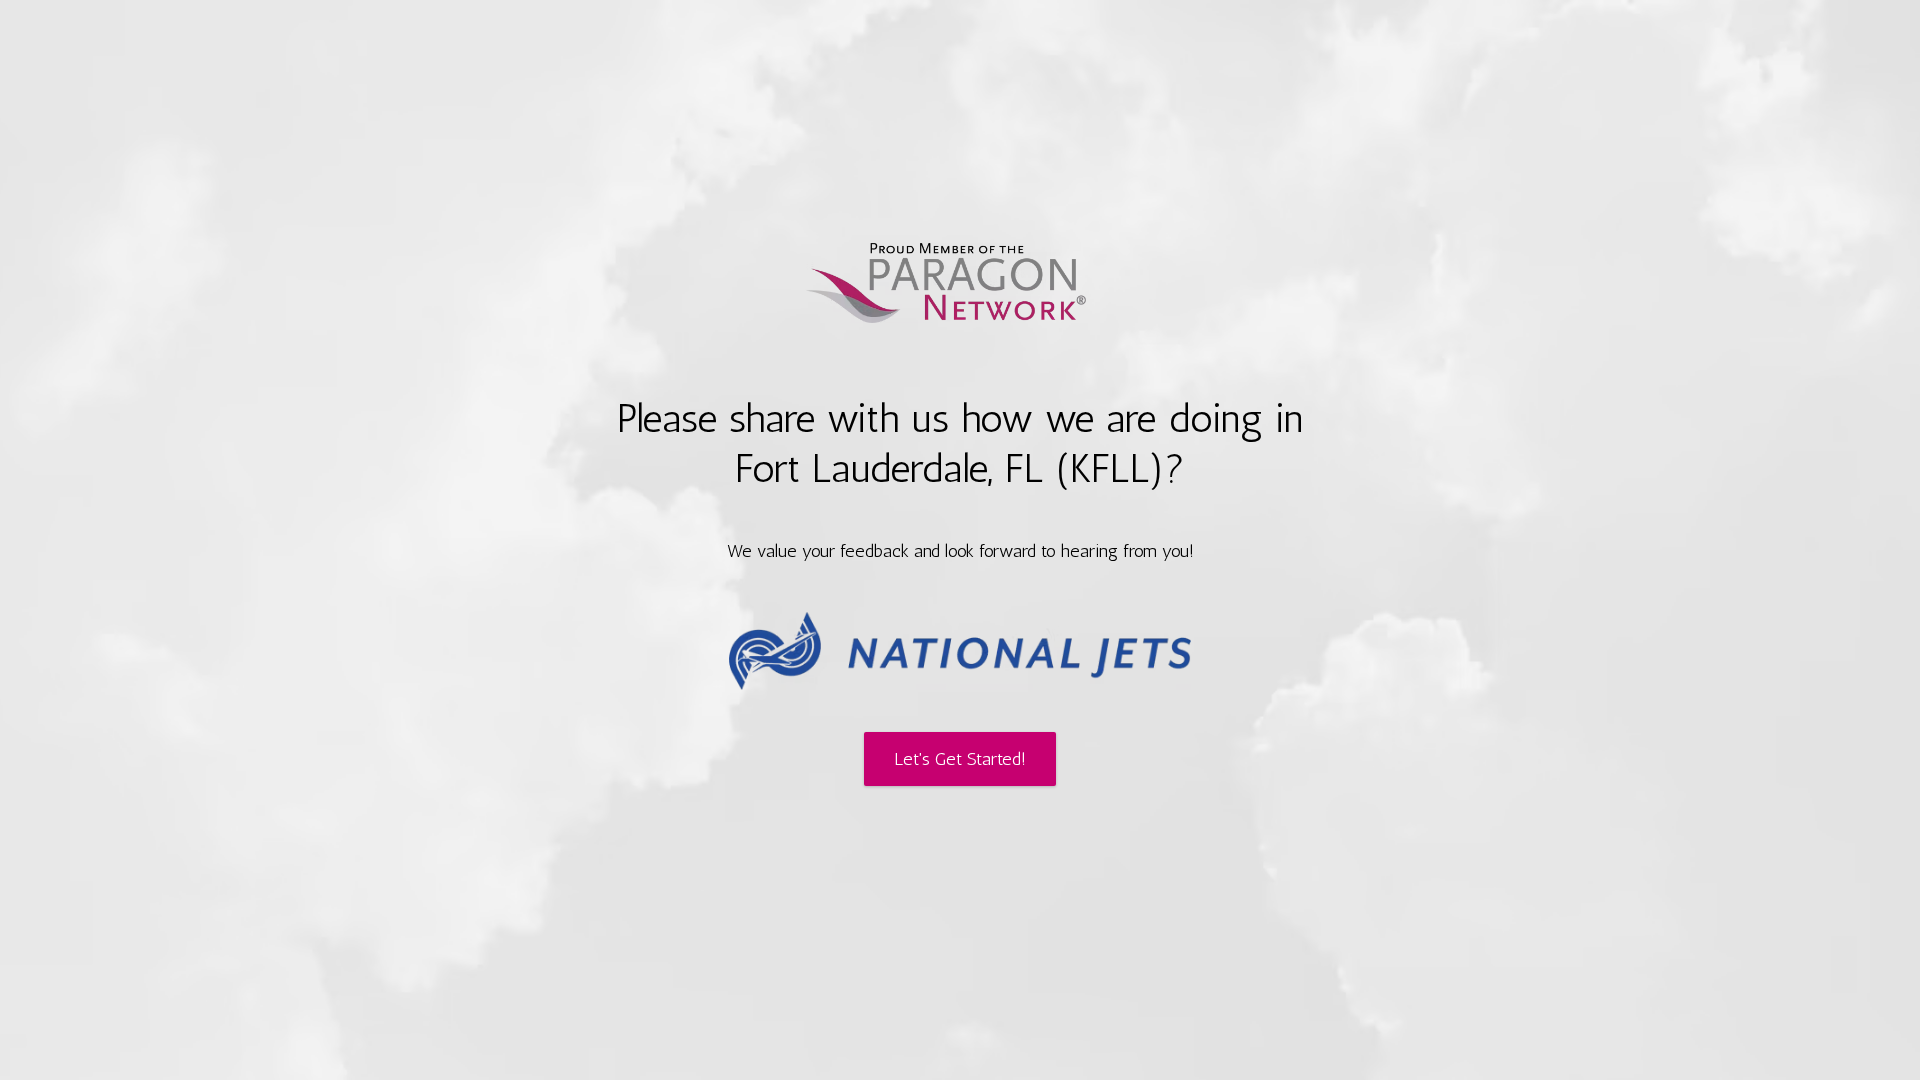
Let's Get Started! (960, 759)
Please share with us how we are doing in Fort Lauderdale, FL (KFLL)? (960, 443)
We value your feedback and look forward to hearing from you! (960, 551)
